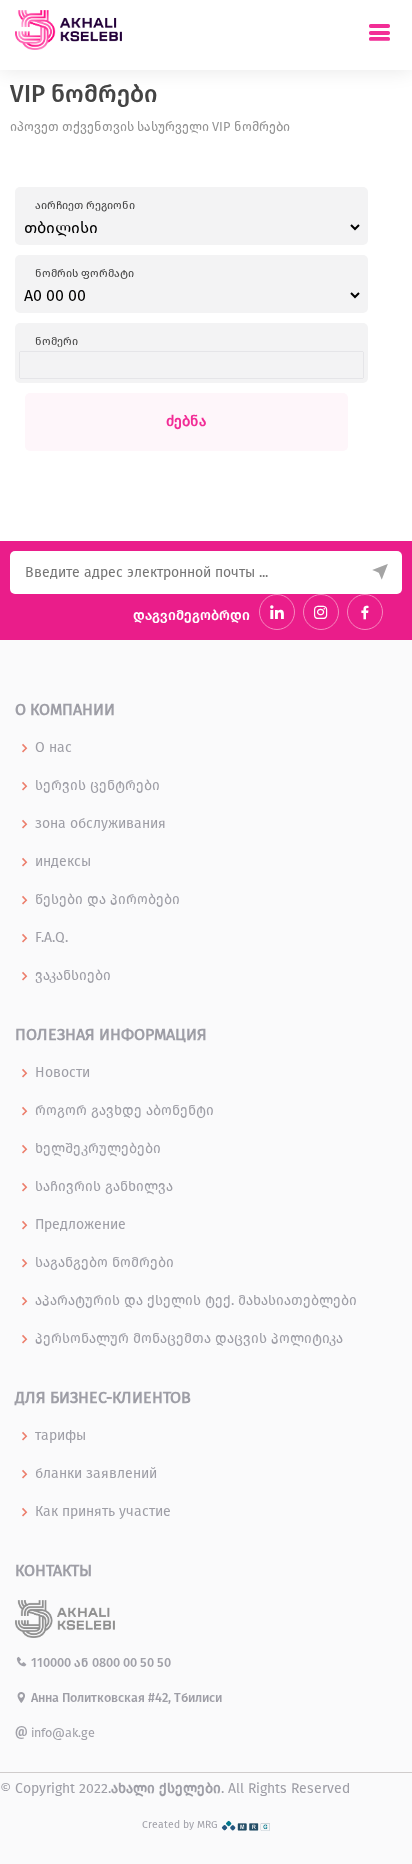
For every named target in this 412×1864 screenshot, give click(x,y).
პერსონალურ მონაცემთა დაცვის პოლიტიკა (189, 1339)
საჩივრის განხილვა (104, 1187)
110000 (51, 1662)
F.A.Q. (51, 938)
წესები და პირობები (107, 900)
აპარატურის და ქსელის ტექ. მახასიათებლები (196, 1301)
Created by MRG (181, 1824)
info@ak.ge (61, 1732)
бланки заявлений (96, 1474)
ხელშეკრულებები (98, 1149)
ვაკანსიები (73, 976)
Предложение (80, 1225)
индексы (63, 862)
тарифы (60, 1436)
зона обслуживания (100, 824)
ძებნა (186, 421)
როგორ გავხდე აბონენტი (124, 1111)
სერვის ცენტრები (97, 786)
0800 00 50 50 (131, 1662)
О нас (53, 748)
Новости (62, 1073)
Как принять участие (103, 1512)
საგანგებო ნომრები (104, 1263)
